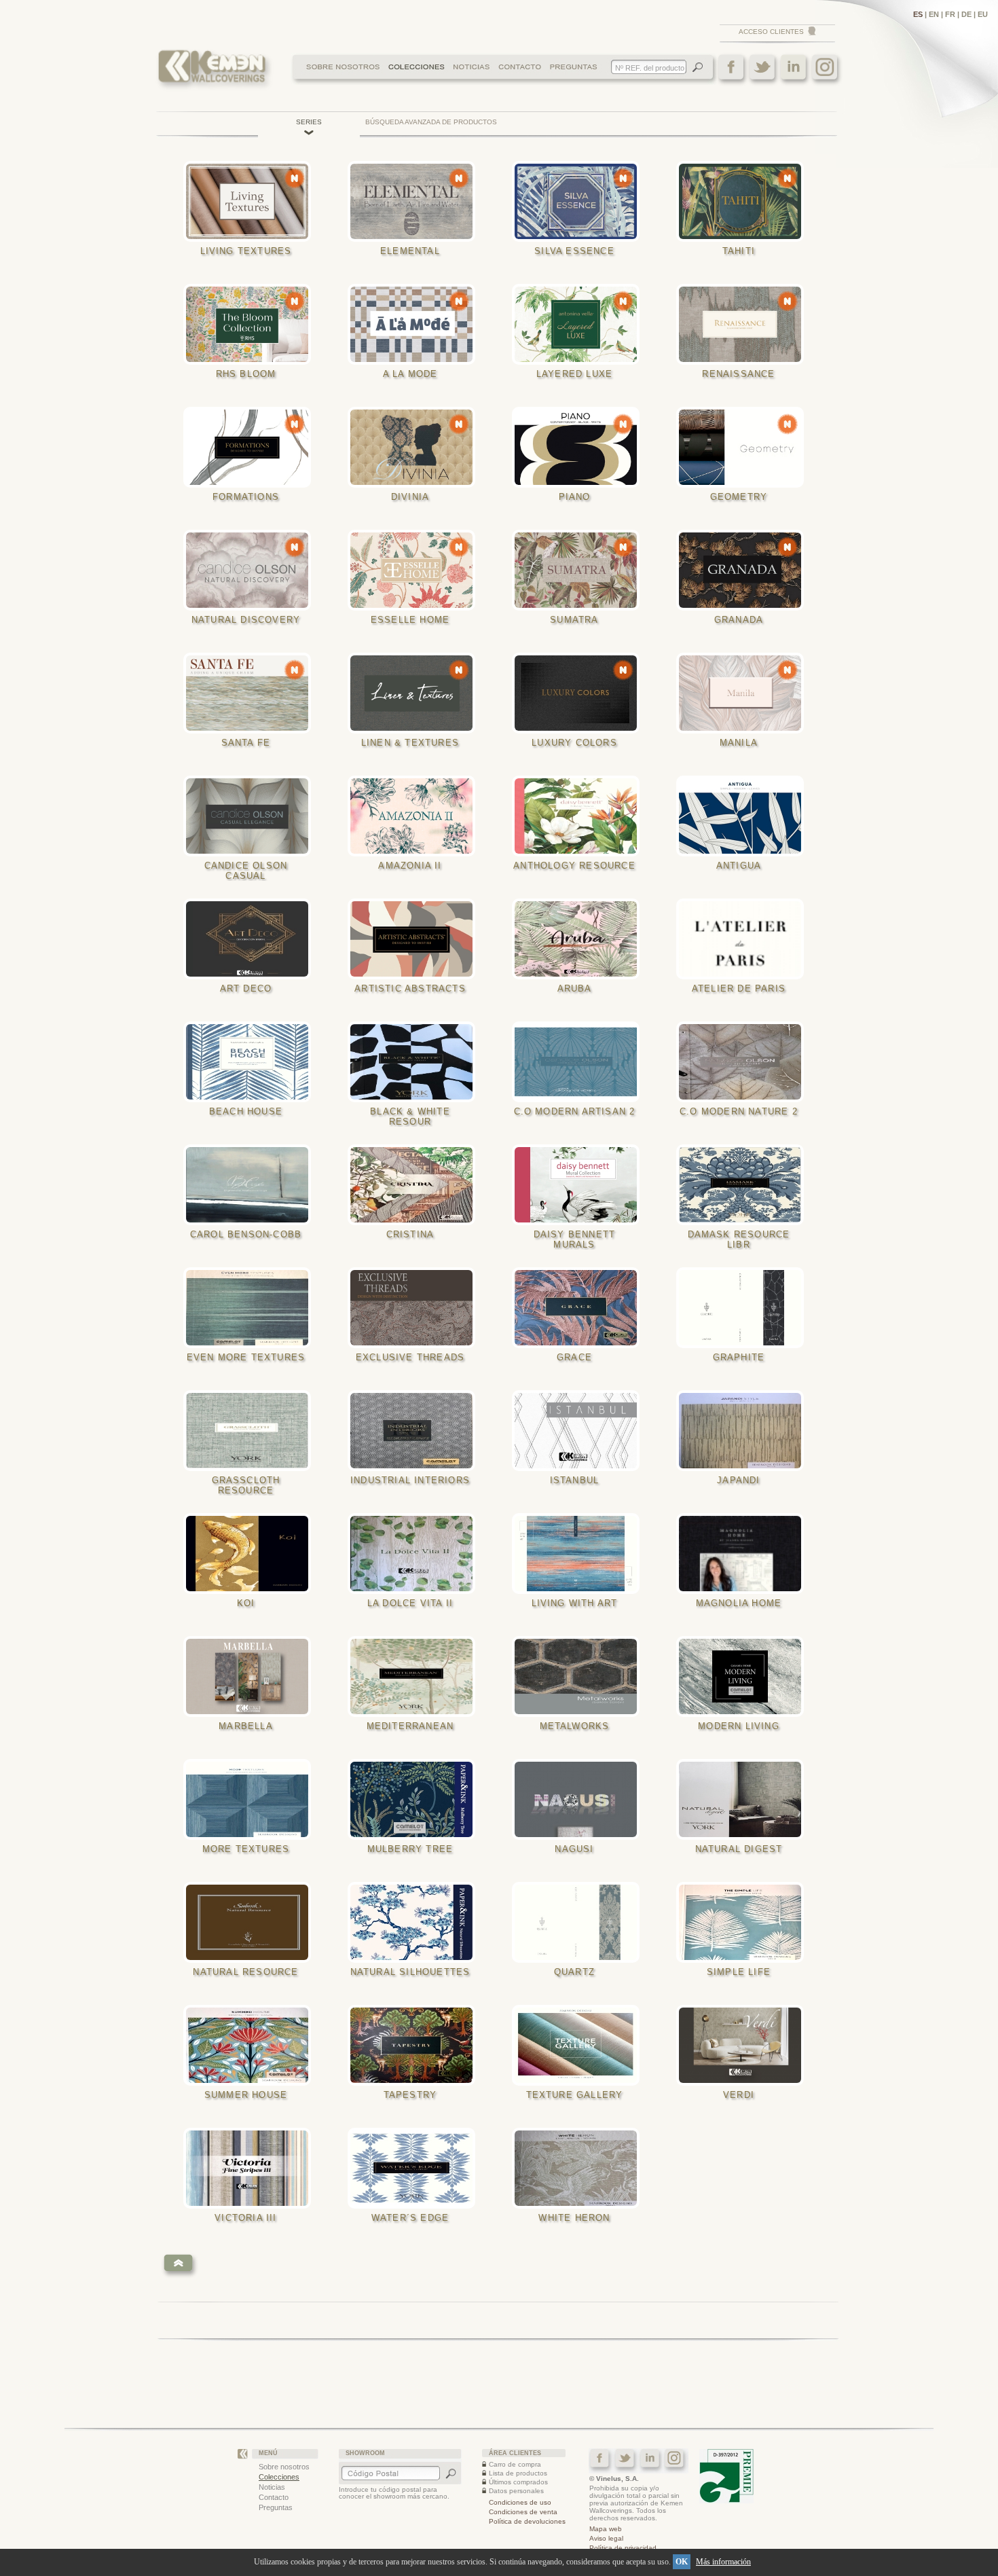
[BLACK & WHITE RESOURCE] (415, 1062)
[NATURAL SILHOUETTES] (415, 1922)
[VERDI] (744, 2045)
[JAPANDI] (744, 1431)
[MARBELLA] (251, 1676)
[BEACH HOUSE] (251, 1062)
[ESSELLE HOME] (415, 570)
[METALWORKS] (580, 1676)
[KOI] (251, 1554)
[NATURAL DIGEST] (744, 1799)
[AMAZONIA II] (415, 816)
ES (918, 14)
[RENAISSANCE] (744, 324)
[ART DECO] (251, 939)
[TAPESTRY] (415, 2045)
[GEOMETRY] (744, 447)
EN (934, 14)
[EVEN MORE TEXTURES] (251, 1308)
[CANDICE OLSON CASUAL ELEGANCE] (251, 816)
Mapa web (606, 2529)
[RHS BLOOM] (251, 324)
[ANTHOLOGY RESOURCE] (580, 816)
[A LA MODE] (415, 324)
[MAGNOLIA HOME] (744, 1554)
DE (966, 14)
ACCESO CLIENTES (771, 32)
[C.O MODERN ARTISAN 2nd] (580, 1062)
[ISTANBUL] (580, 1431)
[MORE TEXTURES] (251, 1799)
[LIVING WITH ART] (580, 1554)
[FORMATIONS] (251, 447)
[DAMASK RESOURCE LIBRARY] (744, 1185)
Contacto (274, 2497)
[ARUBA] (580, 939)
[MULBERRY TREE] (415, 1799)
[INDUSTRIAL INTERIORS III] (415, 1431)
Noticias (272, 2487)
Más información (723, 2562)
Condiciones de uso (520, 2502)
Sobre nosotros (284, 2467)
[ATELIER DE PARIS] (744, 939)
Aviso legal (606, 2538)
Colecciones (279, 2477)
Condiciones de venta (523, 2512)
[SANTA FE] (251, 693)
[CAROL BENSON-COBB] (251, 1185)
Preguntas (276, 2507)
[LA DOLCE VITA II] (415, 1554)
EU (983, 14)
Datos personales (516, 2491)
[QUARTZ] (580, 1922)
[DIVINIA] (415, 447)
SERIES (309, 122)
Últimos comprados (518, 2482)
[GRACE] (580, 1308)
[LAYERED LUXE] (580, 324)
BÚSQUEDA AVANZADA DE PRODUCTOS (431, 122)
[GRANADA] (744, 570)
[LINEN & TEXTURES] (415, 693)
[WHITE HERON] (580, 2168)
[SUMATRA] (580, 570)
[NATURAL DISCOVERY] (251, 570)
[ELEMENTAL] (415, 201)
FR (950, 14)
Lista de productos (518, 2473)
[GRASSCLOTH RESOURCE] (251, 1431)
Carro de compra (515, 2464)
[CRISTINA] (415, 1185)
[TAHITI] (744, 201)
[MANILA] (744, 693)
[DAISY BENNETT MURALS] (580, 1185)
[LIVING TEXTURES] (251, 201)
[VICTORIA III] (251, 2168)
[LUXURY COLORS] (580, 693)
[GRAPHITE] (744, 1308)
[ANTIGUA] (744, 816)
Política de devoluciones (527, 2521)
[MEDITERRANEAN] (415, 1676)
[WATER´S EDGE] (415, 2168)
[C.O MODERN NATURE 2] (744, 1062)
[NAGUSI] (580, 1799)
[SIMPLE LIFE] (744, 1922)
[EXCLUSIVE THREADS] (415, 1308)
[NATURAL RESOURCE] (251, 1922)
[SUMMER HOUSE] (251, 2045)
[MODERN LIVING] (744, 1676)
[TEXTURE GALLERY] (580, 2045)
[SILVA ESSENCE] (580, 201)
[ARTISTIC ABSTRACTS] (415, 939)
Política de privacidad (623, 2548)
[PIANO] (580, 447)
